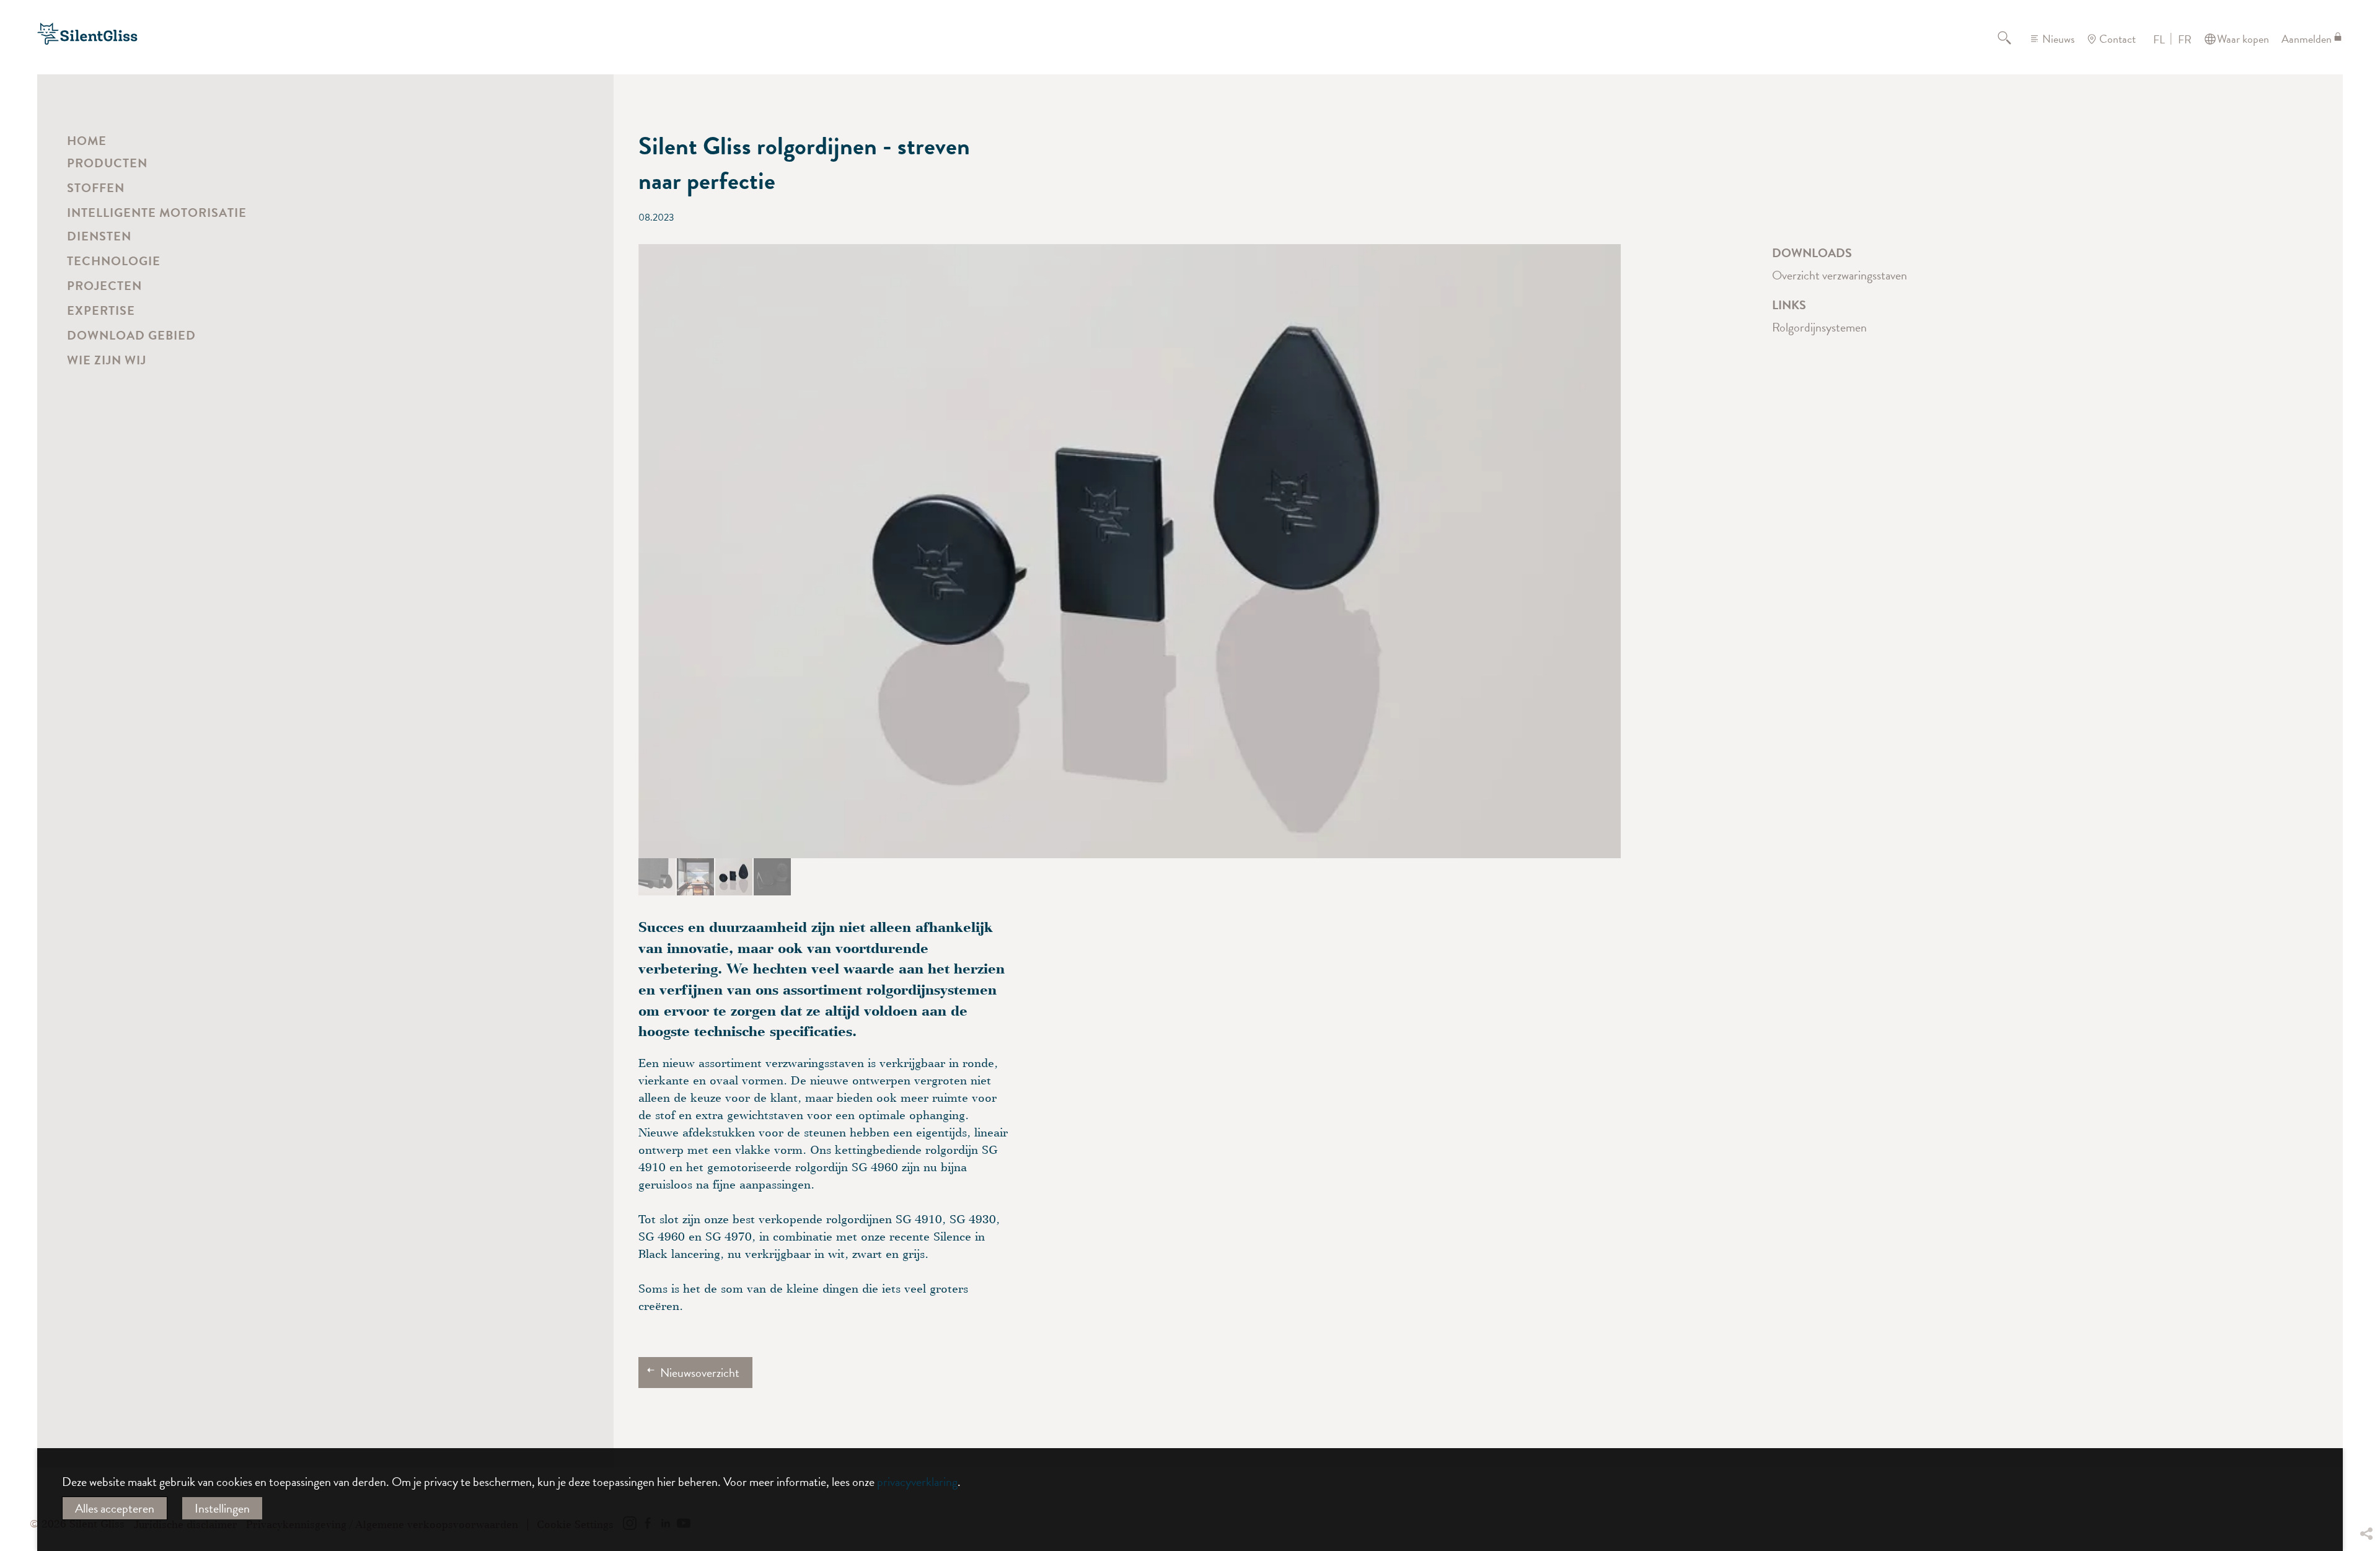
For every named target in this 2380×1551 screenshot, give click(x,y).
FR (2185, 40)
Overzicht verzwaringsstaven (1840, 275)
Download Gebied (131, 335)
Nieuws (2058, 39)
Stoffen (96, 188)
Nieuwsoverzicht (700, 1373)
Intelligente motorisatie (157, 213)
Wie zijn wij (107, 360)
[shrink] (609, 726)
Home (87, 141)
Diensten (99, 236)
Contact (2118, 39)
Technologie (114, 261)
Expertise (101, 310)
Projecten (104, 286)
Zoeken (2012, 39)
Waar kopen (2243, 39)
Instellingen (222, 1508)
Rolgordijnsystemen (1819, 327)
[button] (657, 877)
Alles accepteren (115, 1508)
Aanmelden (2307, 39)
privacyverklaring (917, 1482)
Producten (107, 163)
